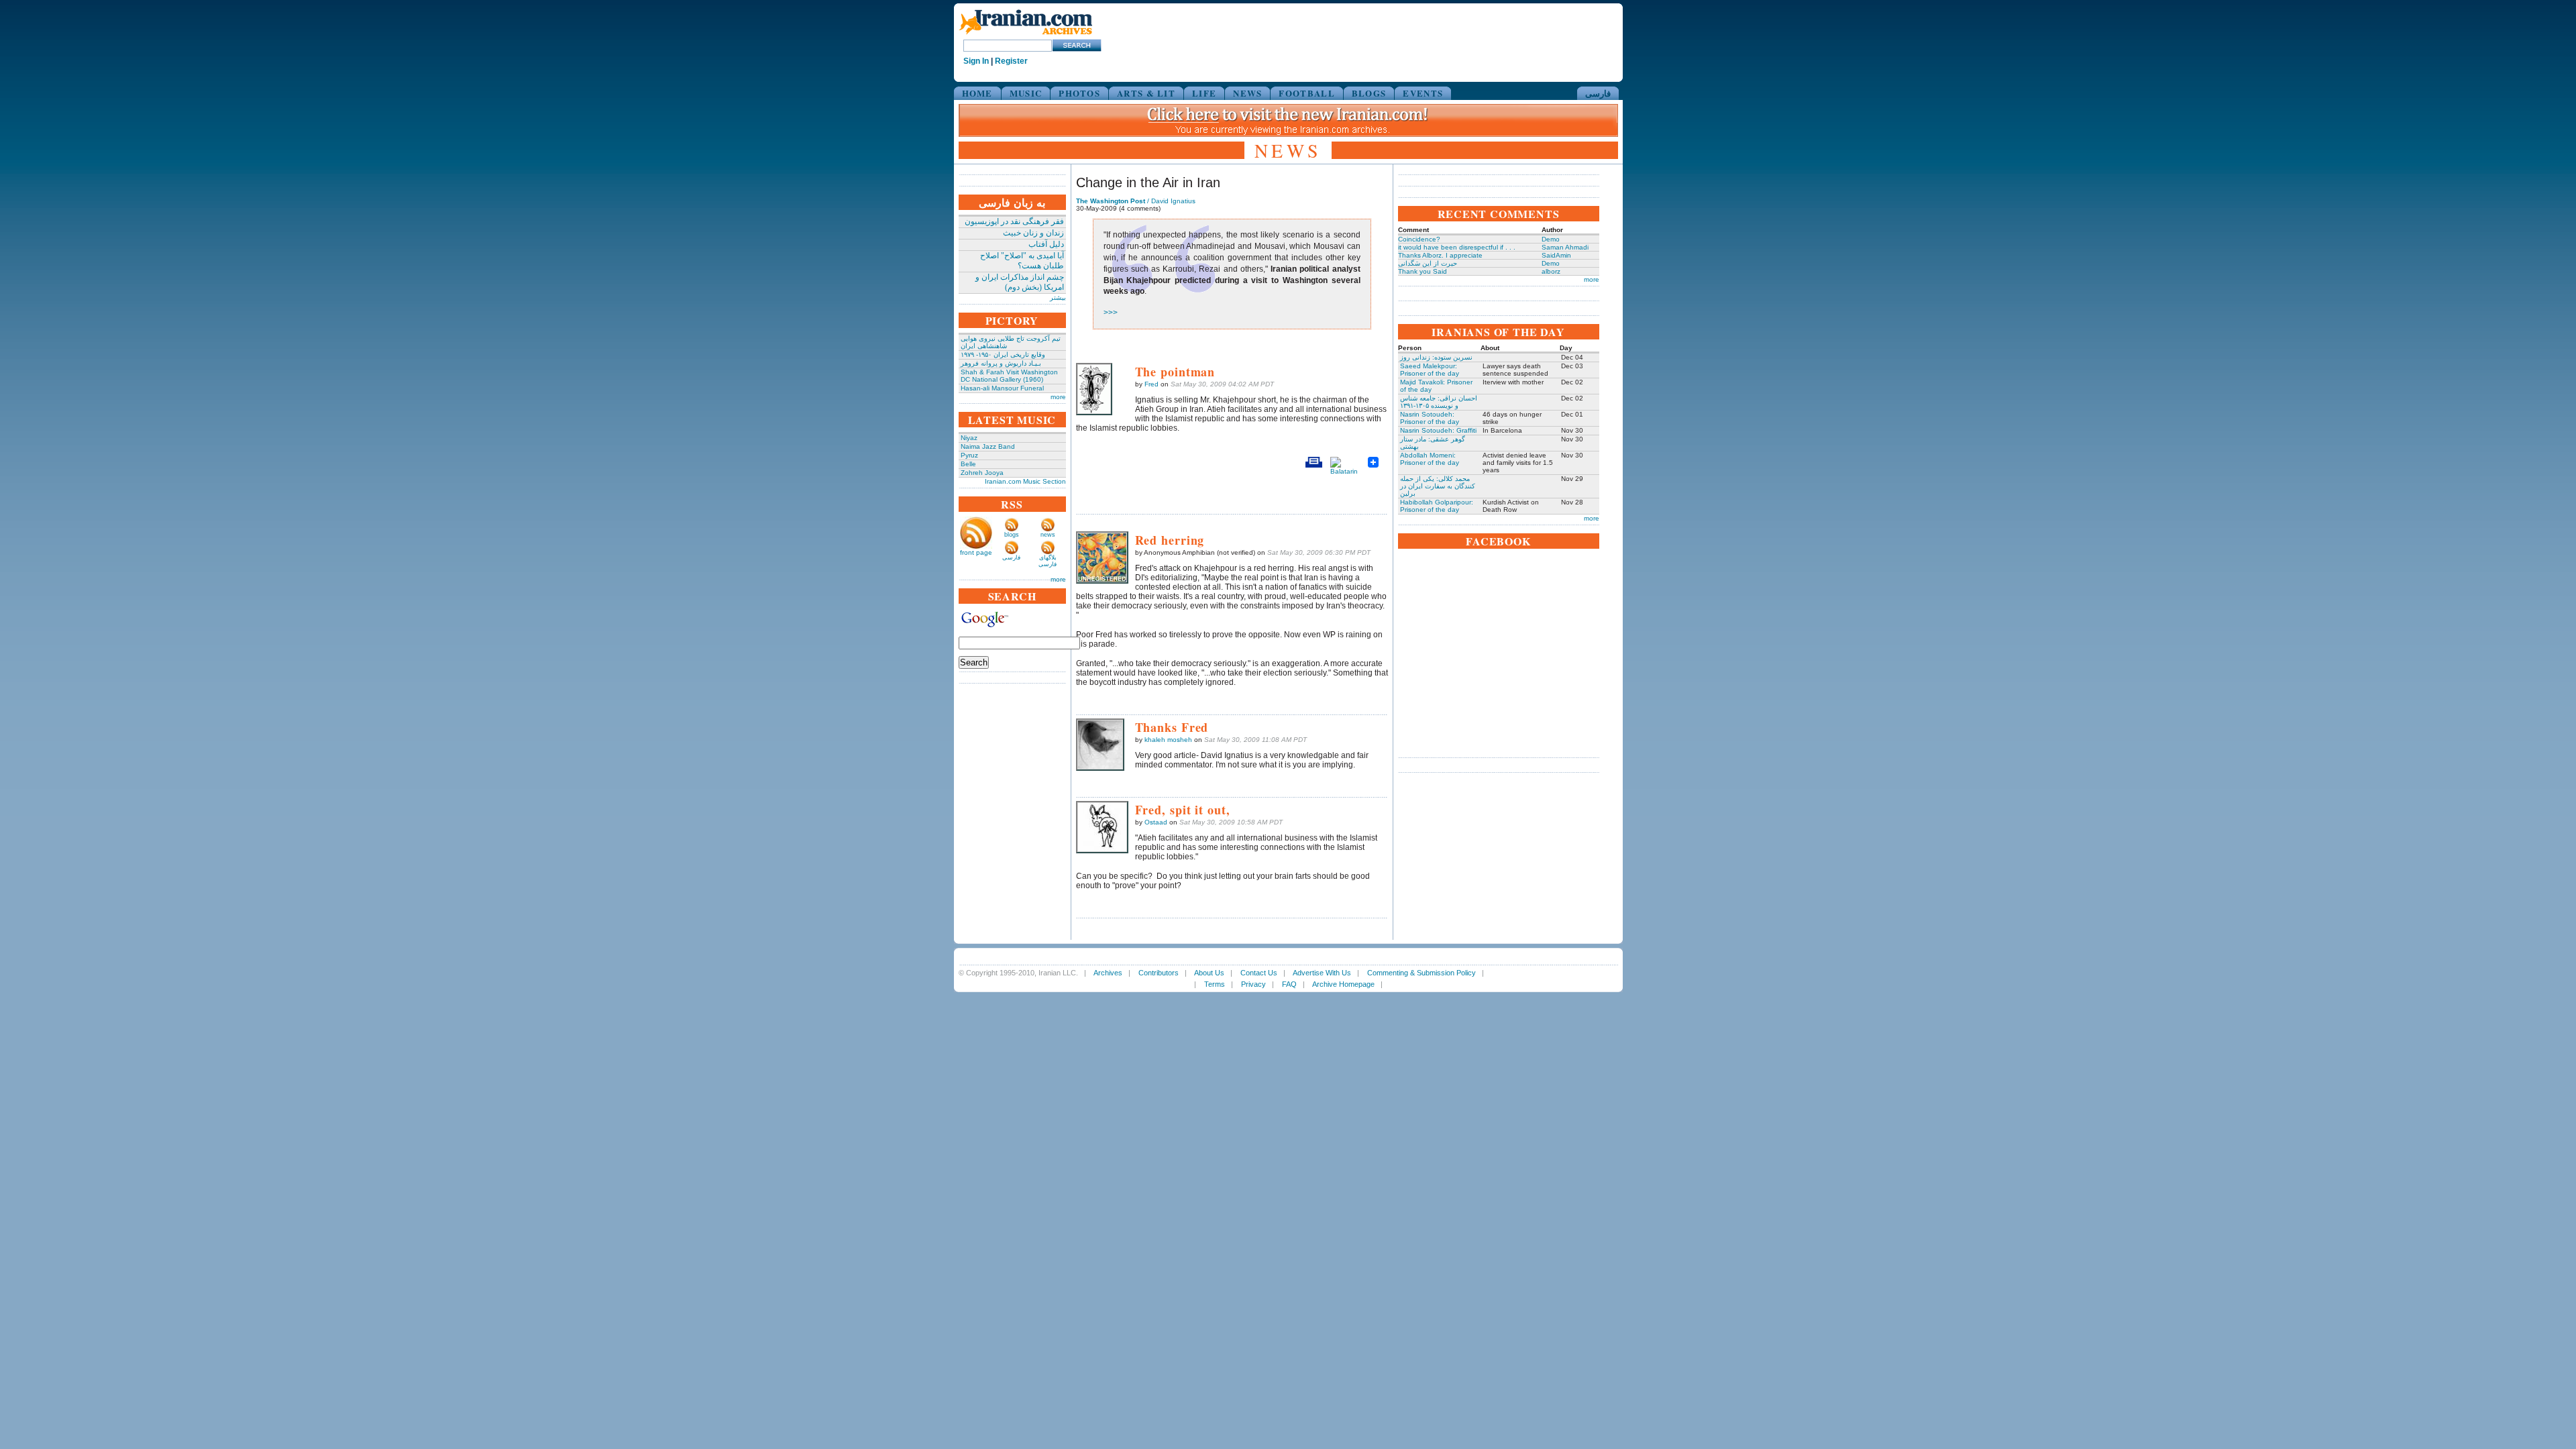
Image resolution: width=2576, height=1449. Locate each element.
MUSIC (1026, 93)
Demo (1551, 239)
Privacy (1253, 984)
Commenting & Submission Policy (1421, 973)
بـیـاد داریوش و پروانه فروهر (1001, 363)
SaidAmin (1556, 255)
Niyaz (969, 438)
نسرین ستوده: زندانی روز (1436, 357)
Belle (968, 464)
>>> (1111, 313)
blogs (1012, 535)
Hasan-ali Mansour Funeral (1002, 388)
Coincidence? (1419, 239)
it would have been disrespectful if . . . (1457, 247)
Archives (1108, 973)
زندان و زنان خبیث (1033, 233)
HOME (977, 93)
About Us (1209, 973)
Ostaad (1156, 822)
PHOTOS (1079, 93)
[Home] (1026, 35)
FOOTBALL (1306, 93)
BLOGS (1369, 93)
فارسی (1598, 93)
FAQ (1289, 984)
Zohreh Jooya (982, 473)
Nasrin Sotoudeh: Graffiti (1438, 430)
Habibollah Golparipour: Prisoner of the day (1437, 506)
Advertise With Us (1322, 973)
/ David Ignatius (1136, 201)
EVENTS (1423, 93)
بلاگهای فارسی (1048, 561)
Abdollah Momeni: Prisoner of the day (1430, 459)
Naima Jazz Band (988, 446)
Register (1011, 61)
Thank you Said (1423, 271)
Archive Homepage (1343, 984)
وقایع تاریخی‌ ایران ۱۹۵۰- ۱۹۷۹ (1003, 355)
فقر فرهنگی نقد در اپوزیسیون (1014, 221)
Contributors (1159, 973)
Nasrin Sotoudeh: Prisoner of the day (1430, 418)
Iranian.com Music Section (1025, 481)
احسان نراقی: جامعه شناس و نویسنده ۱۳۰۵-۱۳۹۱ (1439, 402)
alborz (1551, 271)
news (1048, 535)
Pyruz (969, 455)
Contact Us (1259, 973)
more (1058, 397)
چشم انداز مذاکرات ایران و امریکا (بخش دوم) (1020, 282)
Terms (1215, 984)
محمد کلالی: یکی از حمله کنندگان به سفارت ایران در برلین (1438, 486)
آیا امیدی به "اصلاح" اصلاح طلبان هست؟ (1022, 261)
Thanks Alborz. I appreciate (1440, 255)
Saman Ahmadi (1565, 247)
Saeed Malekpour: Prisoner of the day (1430, 370)
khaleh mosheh (1168, 740)
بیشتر (1058, 298)
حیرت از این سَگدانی (1428, 263)
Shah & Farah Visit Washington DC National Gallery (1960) (1009, 376)
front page (976, 552)
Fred (1151, 384)
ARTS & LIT (1146, 93)
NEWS (1247, 93)
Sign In (976, 61)
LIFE (1204, 93)
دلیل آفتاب (1046, 244)
